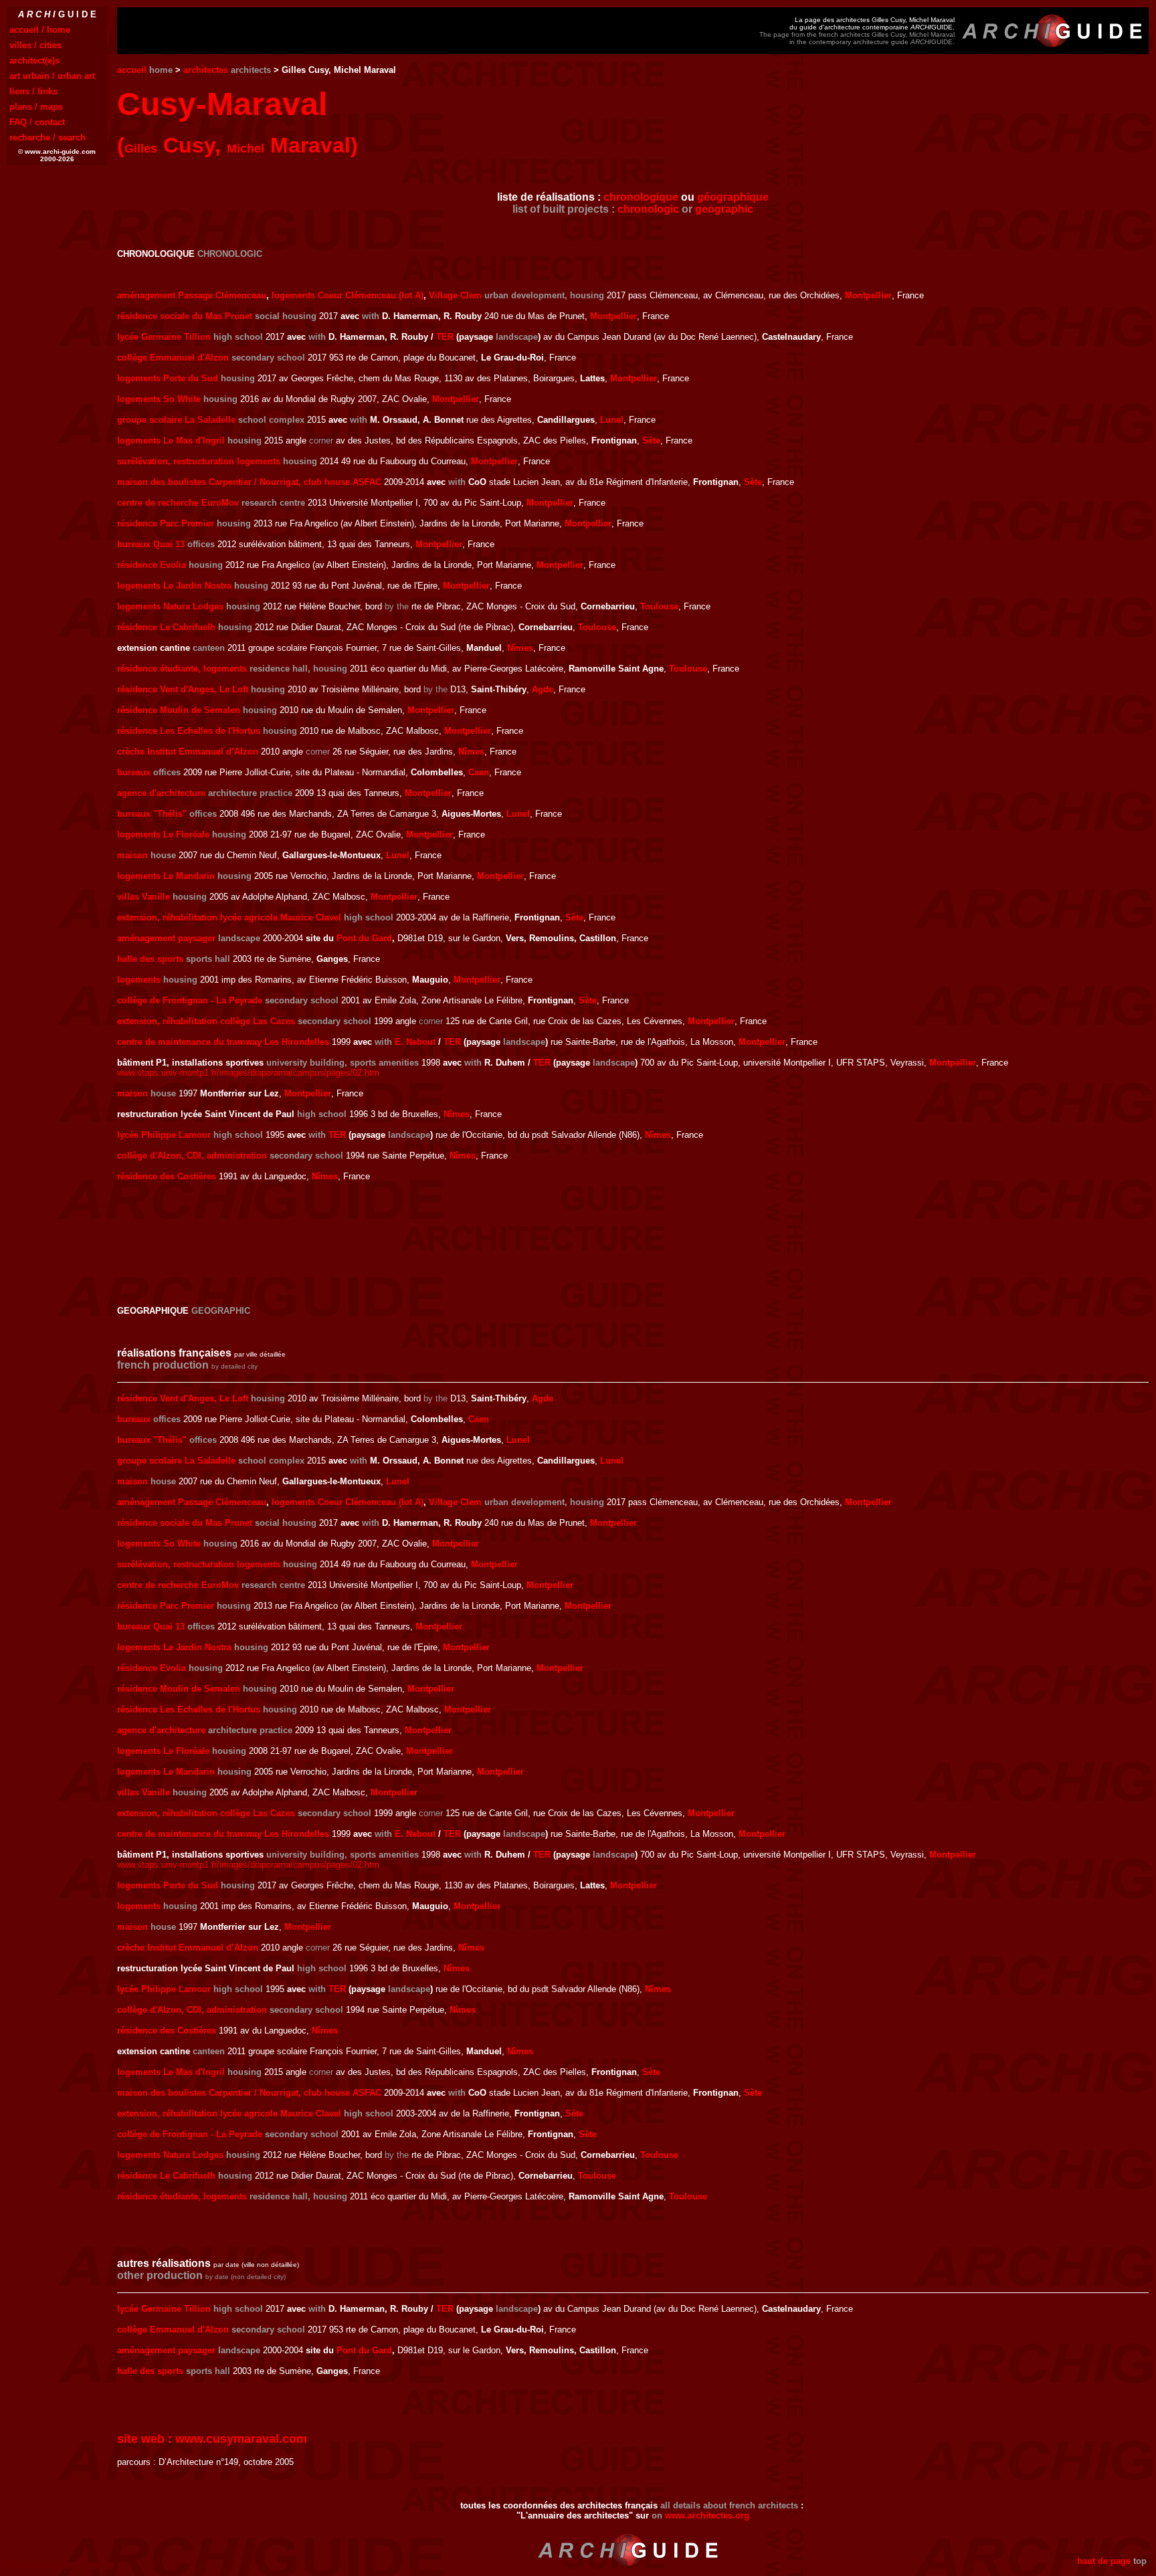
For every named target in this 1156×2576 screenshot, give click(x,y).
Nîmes (520, 648)
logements (139, 980)
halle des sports (150, 959)
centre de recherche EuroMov (178, 503)
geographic (724, 209)
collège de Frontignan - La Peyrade (190, 1000)
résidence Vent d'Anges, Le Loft (183, 689)
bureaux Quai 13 (151, 544)
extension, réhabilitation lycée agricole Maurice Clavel (229, 917)
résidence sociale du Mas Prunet (185, 316)
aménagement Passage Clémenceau (192, 295)
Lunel (612, 420)
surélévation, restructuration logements (199, 461)
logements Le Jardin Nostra (174, 586)
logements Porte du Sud (168, 378)
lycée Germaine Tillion (164, 337)
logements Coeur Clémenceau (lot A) (348, 295)
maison (132, 855)
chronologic (648, 209)
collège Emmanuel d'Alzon (173, 358)
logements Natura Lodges (170, 606)
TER (445, 337)
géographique (733, 197)
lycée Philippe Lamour (164, 1135)
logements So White (159, 399)
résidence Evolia (152, 565)
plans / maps (36, 107)
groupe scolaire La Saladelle (176, 420)
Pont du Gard (364, 938)
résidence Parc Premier (166, 523)
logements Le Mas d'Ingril (171, 440)
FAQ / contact (37, 122)
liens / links (33, 91)
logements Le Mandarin (166, 876)
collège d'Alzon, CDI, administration (192, 1156)
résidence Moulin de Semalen (179, 710)
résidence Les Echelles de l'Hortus (189, 731)
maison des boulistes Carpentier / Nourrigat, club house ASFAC (249, 482)
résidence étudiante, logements (182, 669)
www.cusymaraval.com (241, 2439)
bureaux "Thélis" (152, 814)
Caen (479, 772)
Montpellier (868, 295)
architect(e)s (34, 61)
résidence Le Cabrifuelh (166, 627)
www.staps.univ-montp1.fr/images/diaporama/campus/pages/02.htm (248, 1073)
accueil (132, 70)
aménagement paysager (166, 938)
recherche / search (47, 137)
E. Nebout (415, 1042)
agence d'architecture (161, 793)
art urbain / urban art (52, 76)
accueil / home (40, 30)
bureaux (134, 772)
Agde (543, 689)
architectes (206, 70)
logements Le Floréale (163, 834)
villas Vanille (143, 897)
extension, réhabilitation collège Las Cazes (206, 1021)
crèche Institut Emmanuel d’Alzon (188, 752)
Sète (651, 440)
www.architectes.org (707, 2515)
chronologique (641, 197)
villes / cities (35, 45)
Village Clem (455, 295)
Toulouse (659, 606)
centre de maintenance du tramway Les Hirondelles (223, 1042)
